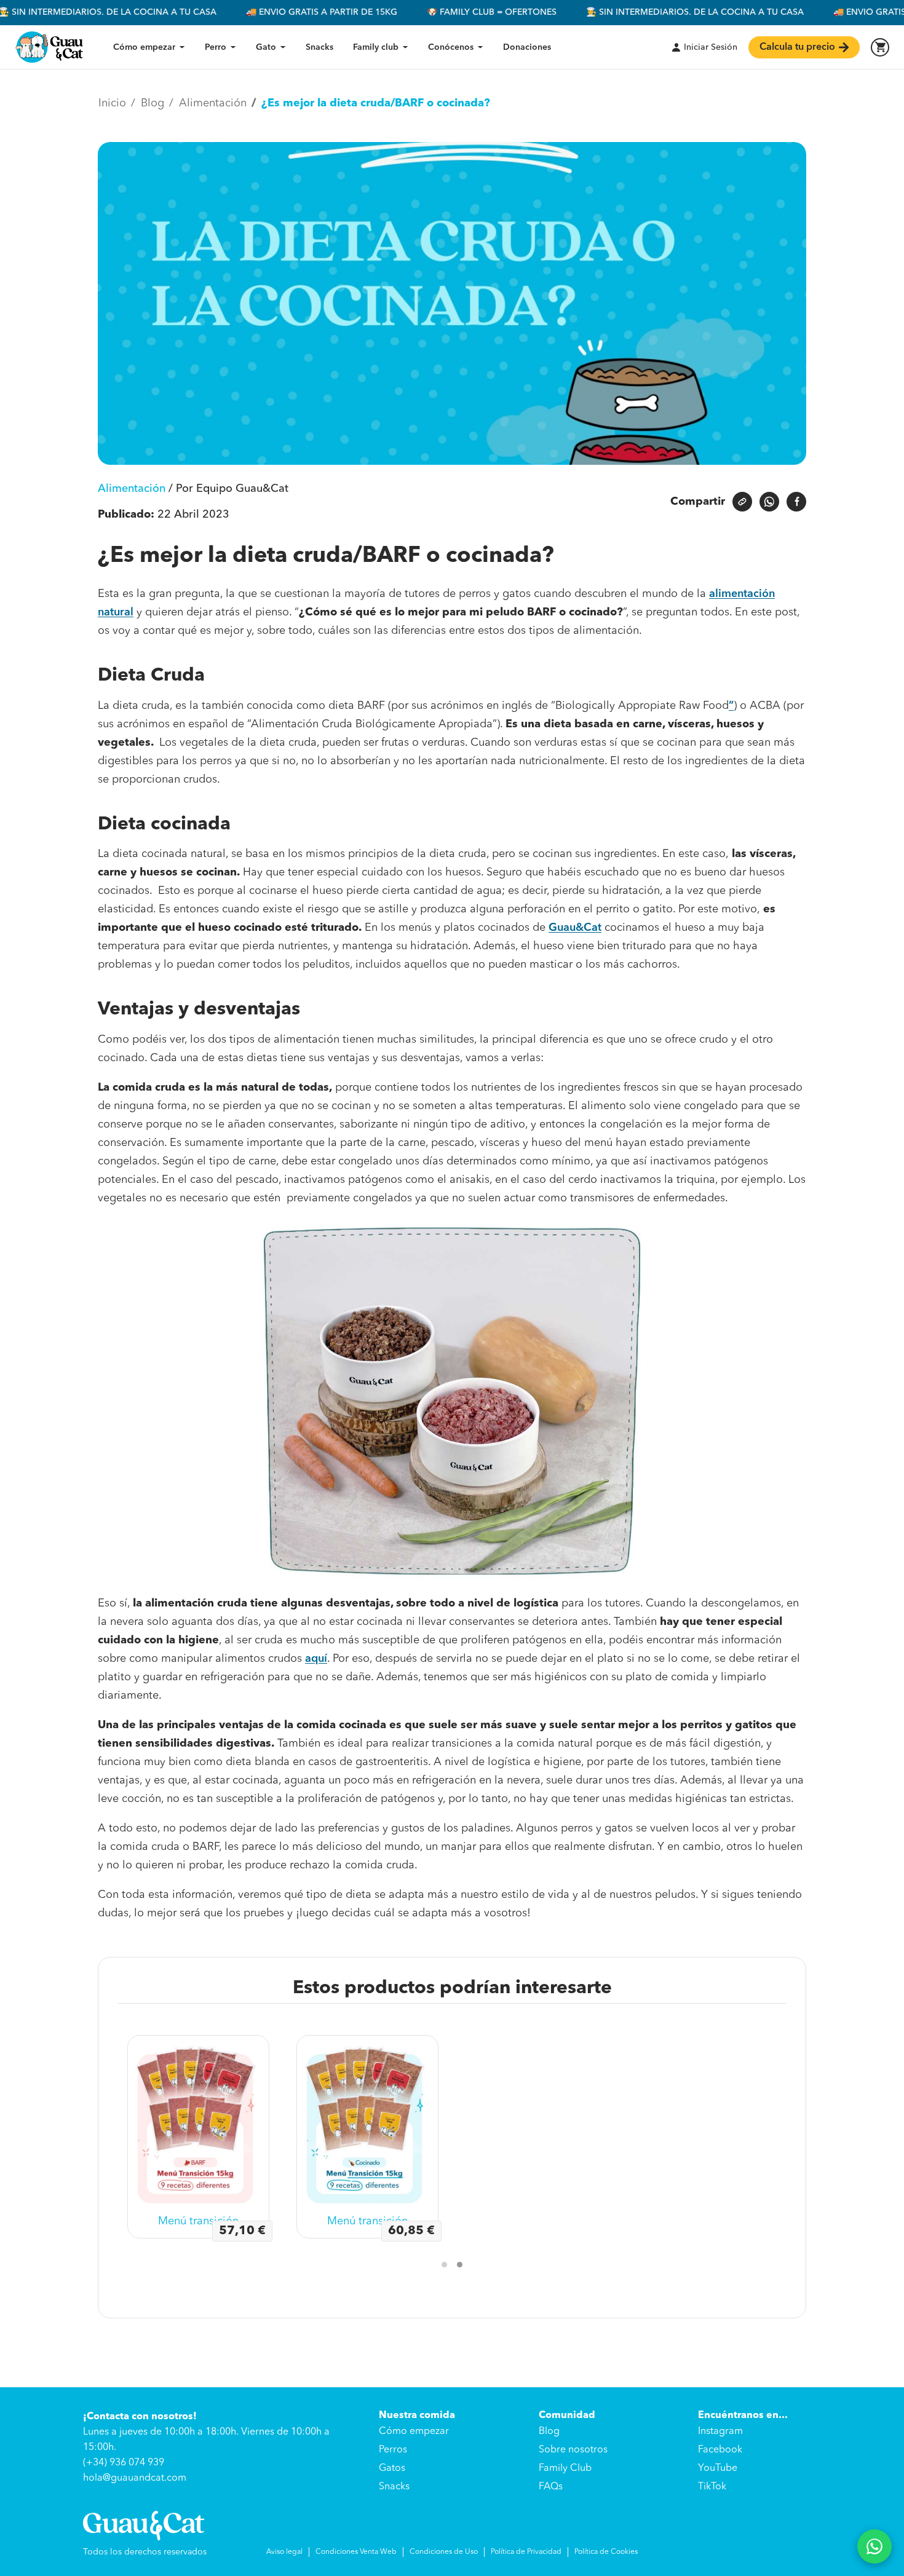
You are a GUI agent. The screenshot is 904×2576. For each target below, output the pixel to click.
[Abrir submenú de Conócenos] (480, 47)
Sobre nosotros (573, 2450)
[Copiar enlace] (742, 502)
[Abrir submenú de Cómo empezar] (182, 47)
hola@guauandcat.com (135, 2478)
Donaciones (527, 47)
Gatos (392, 2468)
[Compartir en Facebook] (796, 502)
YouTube (718, 2468)
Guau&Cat (575, 928)
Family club (376, 47)
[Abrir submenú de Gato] (283, 47)
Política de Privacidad (526, 2552)
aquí (316, 1659)
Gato (266, 47)
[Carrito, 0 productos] (880, 47)
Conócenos (451, 47)
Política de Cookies (606, 2552)
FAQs (551, 2487)
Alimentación (132, 489)
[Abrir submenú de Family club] (405, 47)
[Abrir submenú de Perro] (233, 47)
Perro (216, 47)
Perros (393, 2450)
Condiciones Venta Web (356, 2552)
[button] (444, 2265)
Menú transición (208, 2222)
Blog (549, 2432)
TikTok (712, 2487)
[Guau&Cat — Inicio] (49, 47)
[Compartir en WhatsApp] (769, 502)
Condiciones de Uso (444, 2552)
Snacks (319, 47)
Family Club (565, 2468)
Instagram (720, 2432)
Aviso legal (284, 2552)
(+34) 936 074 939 (124, 2463)
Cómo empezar (144, 47)
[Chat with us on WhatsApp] (874, 2546)
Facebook (720, 2450)
